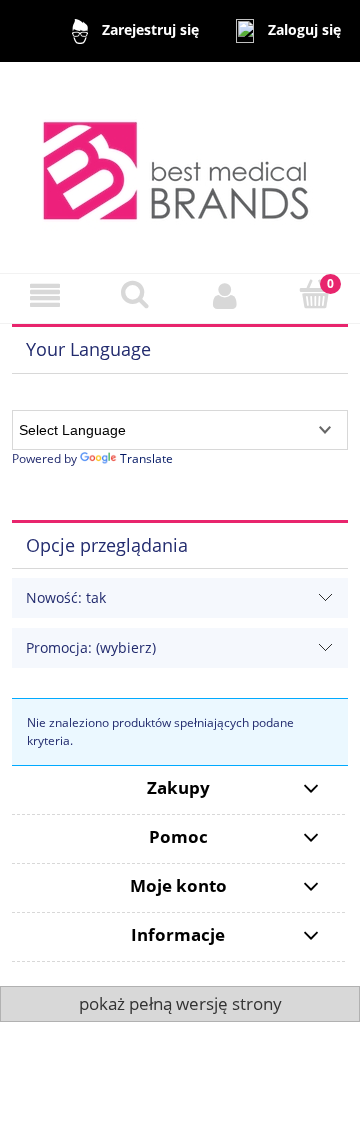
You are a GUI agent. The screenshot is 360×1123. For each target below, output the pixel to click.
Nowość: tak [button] (66, 597)
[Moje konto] (225, 295)
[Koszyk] (315, 294)
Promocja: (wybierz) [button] (91, 647)
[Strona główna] (180, 166)
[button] (45, 295)
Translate (146, 458)
